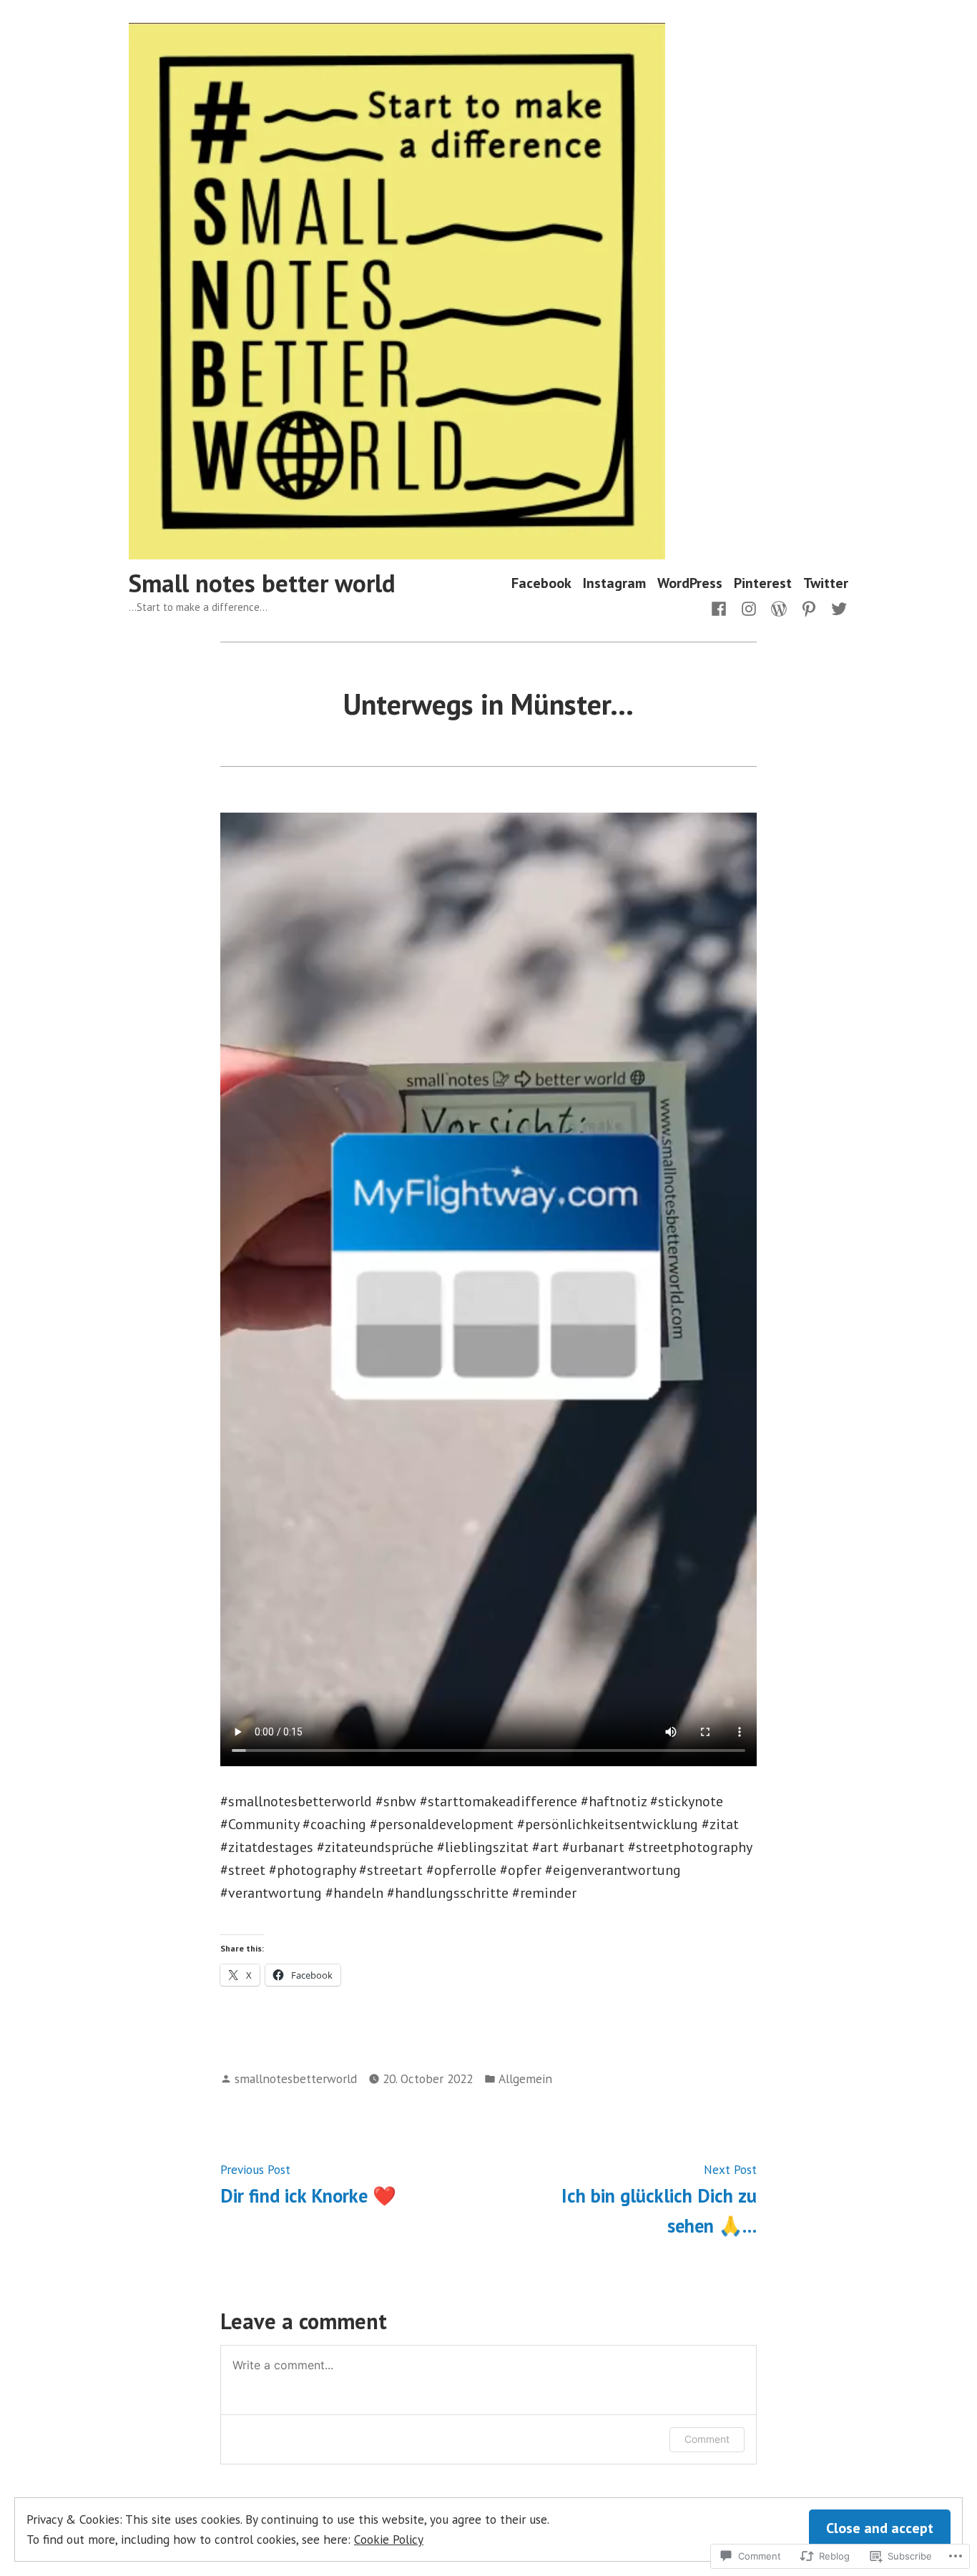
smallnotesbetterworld (296, 2078)
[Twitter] (836, 607)
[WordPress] (779, 607)
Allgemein (525, 2078)
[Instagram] (749, 607)
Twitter (826, 583)
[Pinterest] (809, 607)
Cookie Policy (389, 2539)
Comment (707, 2439)
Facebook (541, 583)
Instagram (614, 583)
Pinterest (763, 583)
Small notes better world (262, 583)
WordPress (690, 583)
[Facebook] (722, 607)
